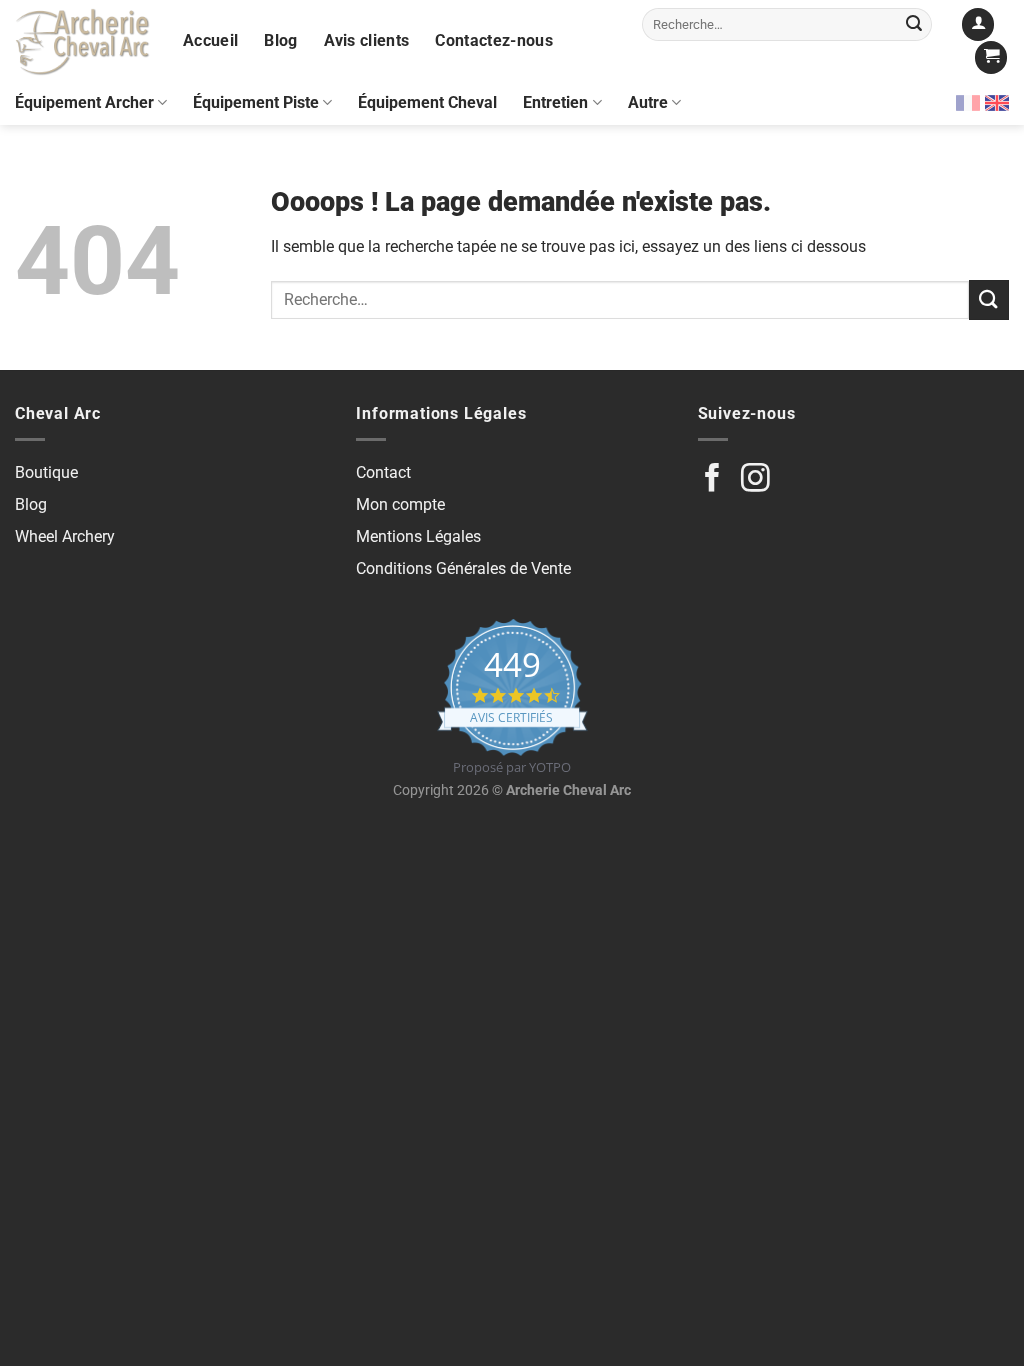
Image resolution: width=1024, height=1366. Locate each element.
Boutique (46, 472)
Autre (648, 102)
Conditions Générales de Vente (463, 568)
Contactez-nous (493, 40)
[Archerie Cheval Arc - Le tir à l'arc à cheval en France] (84, 40)
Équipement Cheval (427, 102)
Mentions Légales (418, 536)
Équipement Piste (256, 102)
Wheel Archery (65, 536)
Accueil (210, 40)
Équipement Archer (84, 102)
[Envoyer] (914, 24)
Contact (383, 472)
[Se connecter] (978, 24)
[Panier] (991, 57)
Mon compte (400, 504)
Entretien (555, 102)
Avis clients (367, 40)
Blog (280, 40)
